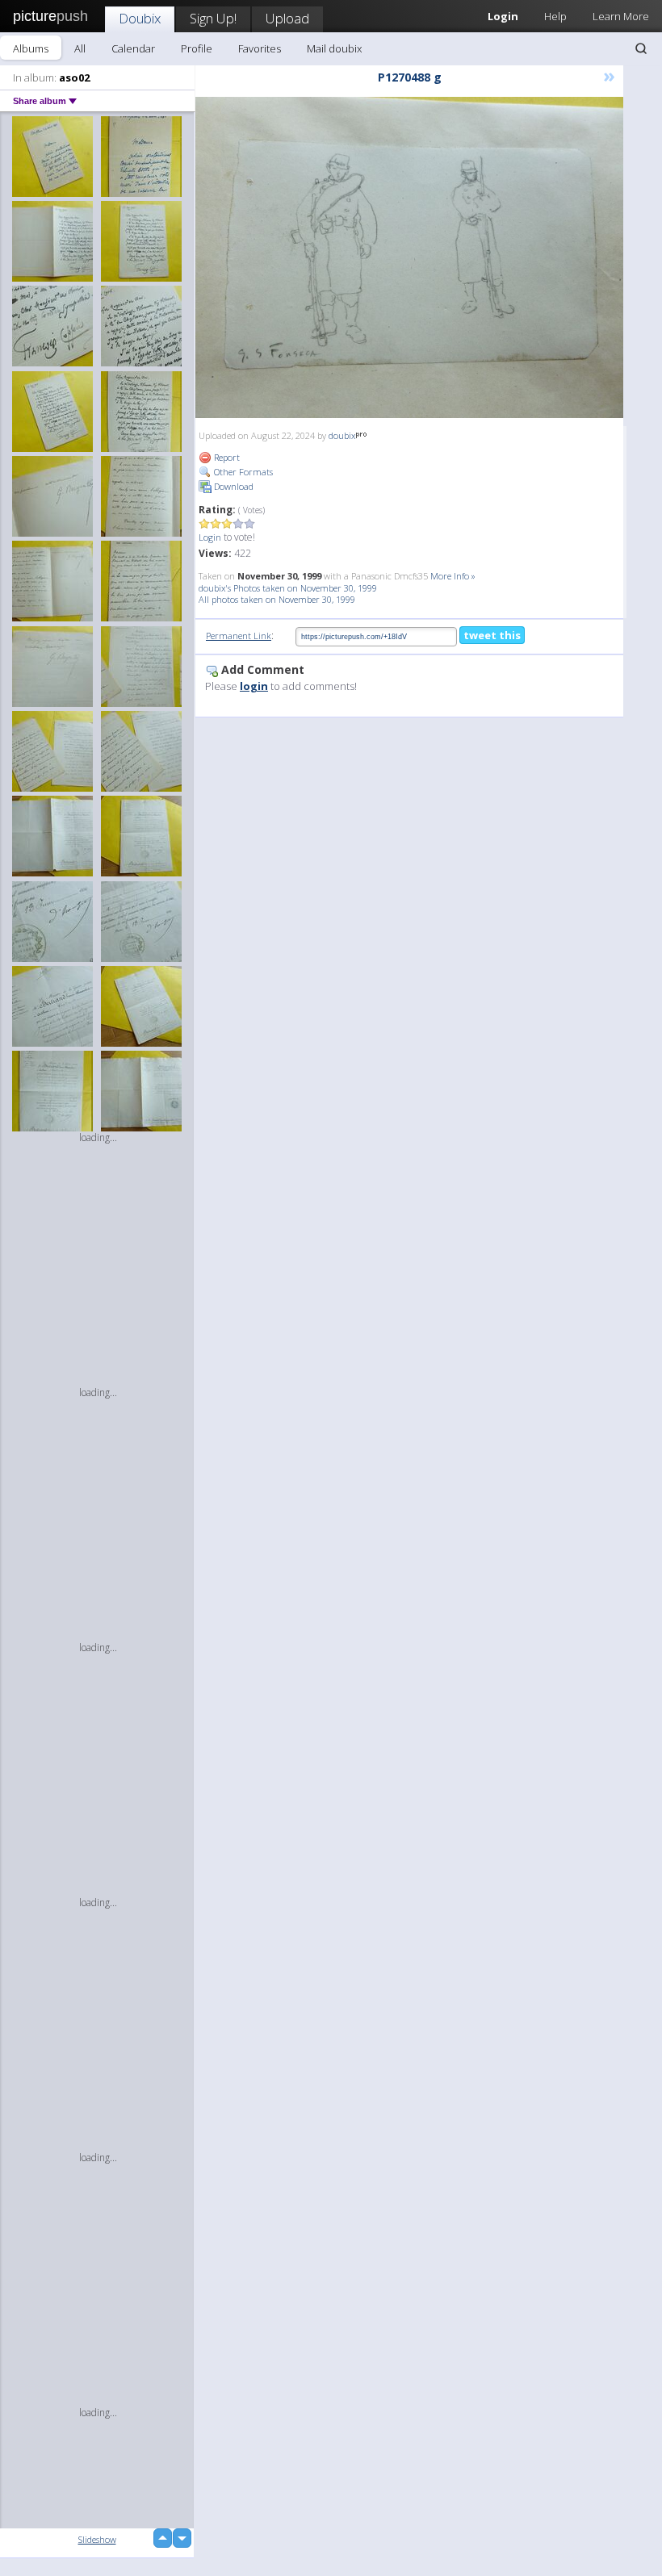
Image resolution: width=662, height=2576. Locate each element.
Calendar (133, 48)
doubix (342, 435)
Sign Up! (213, 18)
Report (226, 457)
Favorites (260, 48)
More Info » (453, 576)
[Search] (641, 48)
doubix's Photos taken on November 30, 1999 (288, 588)
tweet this (492, 635)
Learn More (621, 16)
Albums (31, 48)
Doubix (140, 18)
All (80, 48)
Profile (197, 48)
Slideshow (97, 2539)
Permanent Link (239, 636)
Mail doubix (334, 48)
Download (233, 486)
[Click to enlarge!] (409, 257)
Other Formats (242, 472)
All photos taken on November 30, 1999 (277, 599)
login (254, 686)
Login (210, 537)
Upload (287, 18)
